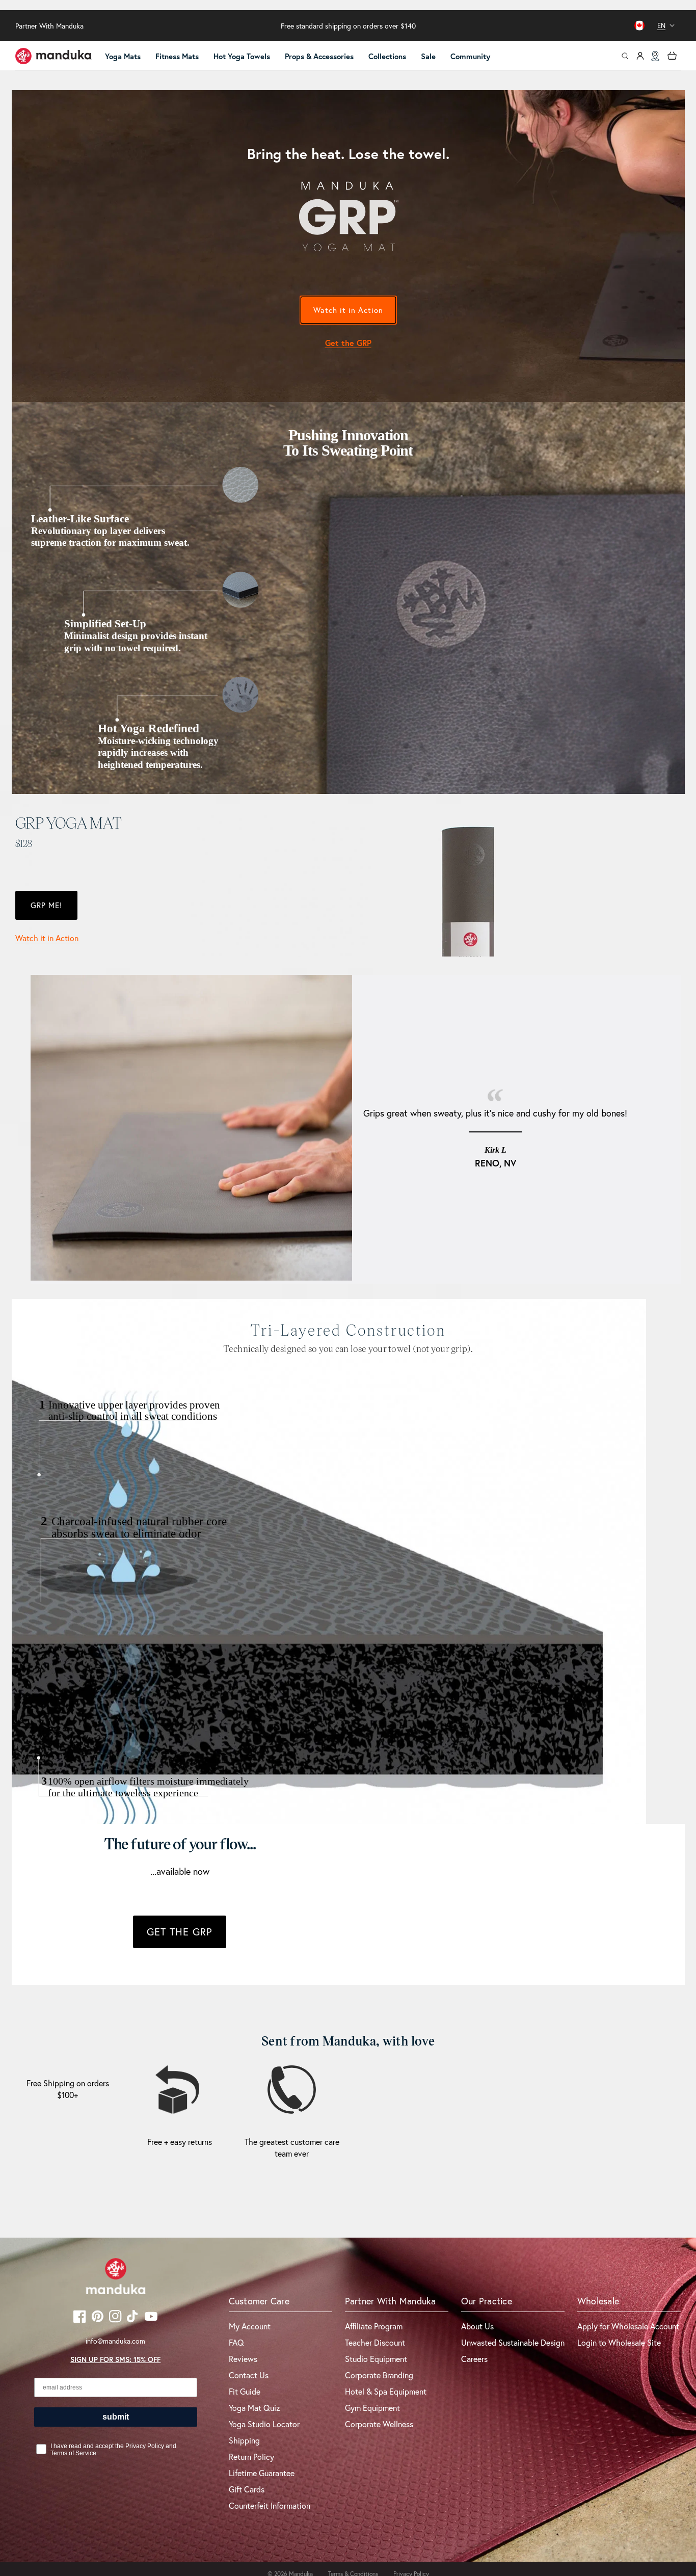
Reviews (243, 2359)
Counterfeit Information (270, 2505)
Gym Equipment (372, 2408)
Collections (387, 56)
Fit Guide (245, 2391)
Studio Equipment (376, 2359)
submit (116, 2417)
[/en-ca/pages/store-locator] (655, 56)
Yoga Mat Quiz (255, 2408)
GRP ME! (46, 905)
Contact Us (249, 2375)
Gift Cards (247, 2489)
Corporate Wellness (379, 2424)
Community (470, 56)
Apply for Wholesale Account (628, 2326)
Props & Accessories (319, 56)
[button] (127, 57)
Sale (428, 56)
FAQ (236, 2342)
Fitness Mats (177, 56)
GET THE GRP (180, 1932)
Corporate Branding (379, 2375)
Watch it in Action (348, 310)
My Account (250, 2326)
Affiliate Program (374, 2326)
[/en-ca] (53, 56)
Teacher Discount (375, 2342)
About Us (477, 2326)
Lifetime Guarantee (262, 2473)
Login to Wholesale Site (619, 2342)
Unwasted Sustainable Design (513, 2342)
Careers (474, 2359)
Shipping (244, 2440)
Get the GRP (348, 343)
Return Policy (251, 2457)
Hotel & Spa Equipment (386, 2391)
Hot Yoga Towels (242, 56)
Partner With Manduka (49, 26)
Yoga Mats (123, 56)
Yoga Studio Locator (264, 2424)
